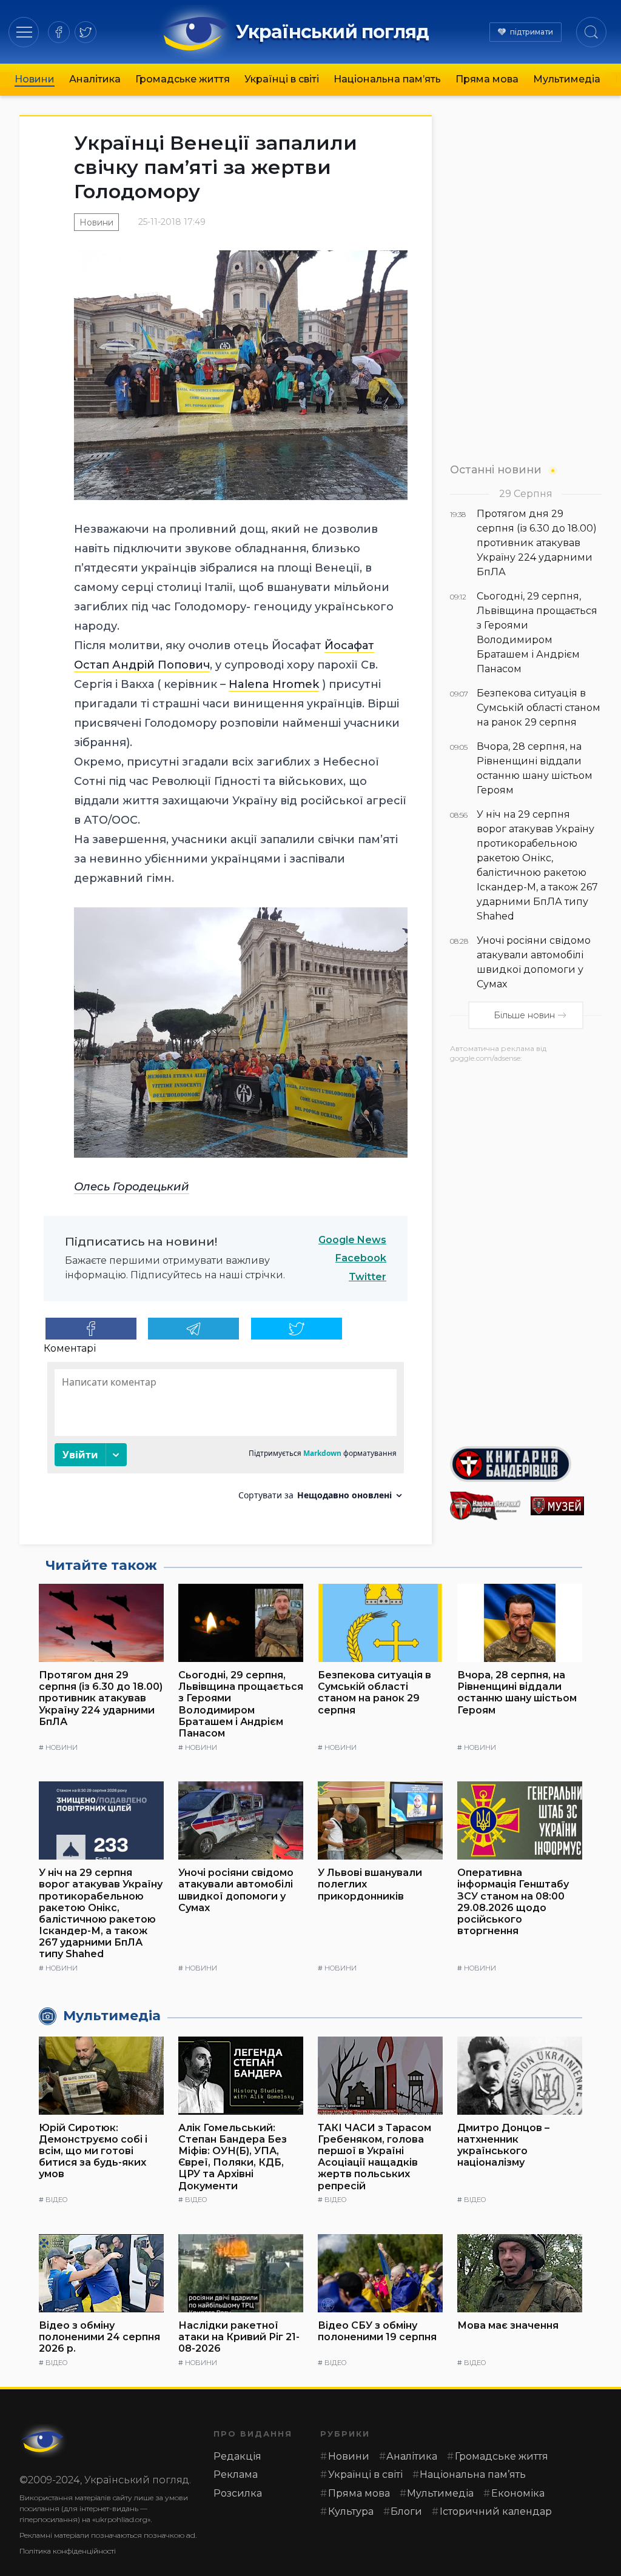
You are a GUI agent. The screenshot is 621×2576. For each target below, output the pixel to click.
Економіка (518, 2493)
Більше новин (524, 1015)
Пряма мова (487, 79)
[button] (24, 32)
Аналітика (95, 79)
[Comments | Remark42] (226, 1436)
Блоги (406, 2511)
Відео (56, 2200)
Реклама (236, 2474)
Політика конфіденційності (68, 2551)
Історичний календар (496, 2511)
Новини (35, 79)
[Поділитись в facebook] (91, 1329)
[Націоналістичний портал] (485, 1506)
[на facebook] (59, 32)
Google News (352, 1240)
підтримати (532, 32)
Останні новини (496, 469)
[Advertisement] (526, 1250)
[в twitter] (86, 32)
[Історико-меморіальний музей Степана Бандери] (566, 1506)
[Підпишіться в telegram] (193, 1329)
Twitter (368, 1277)
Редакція (237, 2456)
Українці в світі (282, 79)
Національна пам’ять (387, 79)
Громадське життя (183, 79)
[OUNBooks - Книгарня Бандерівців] (526, 1464)
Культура (351, 2511)
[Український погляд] (44, 2441)
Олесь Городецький (132, 1187)
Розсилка (238, 2493)
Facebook (361, 1258)
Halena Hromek (274, 684)
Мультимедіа (567, 79)
